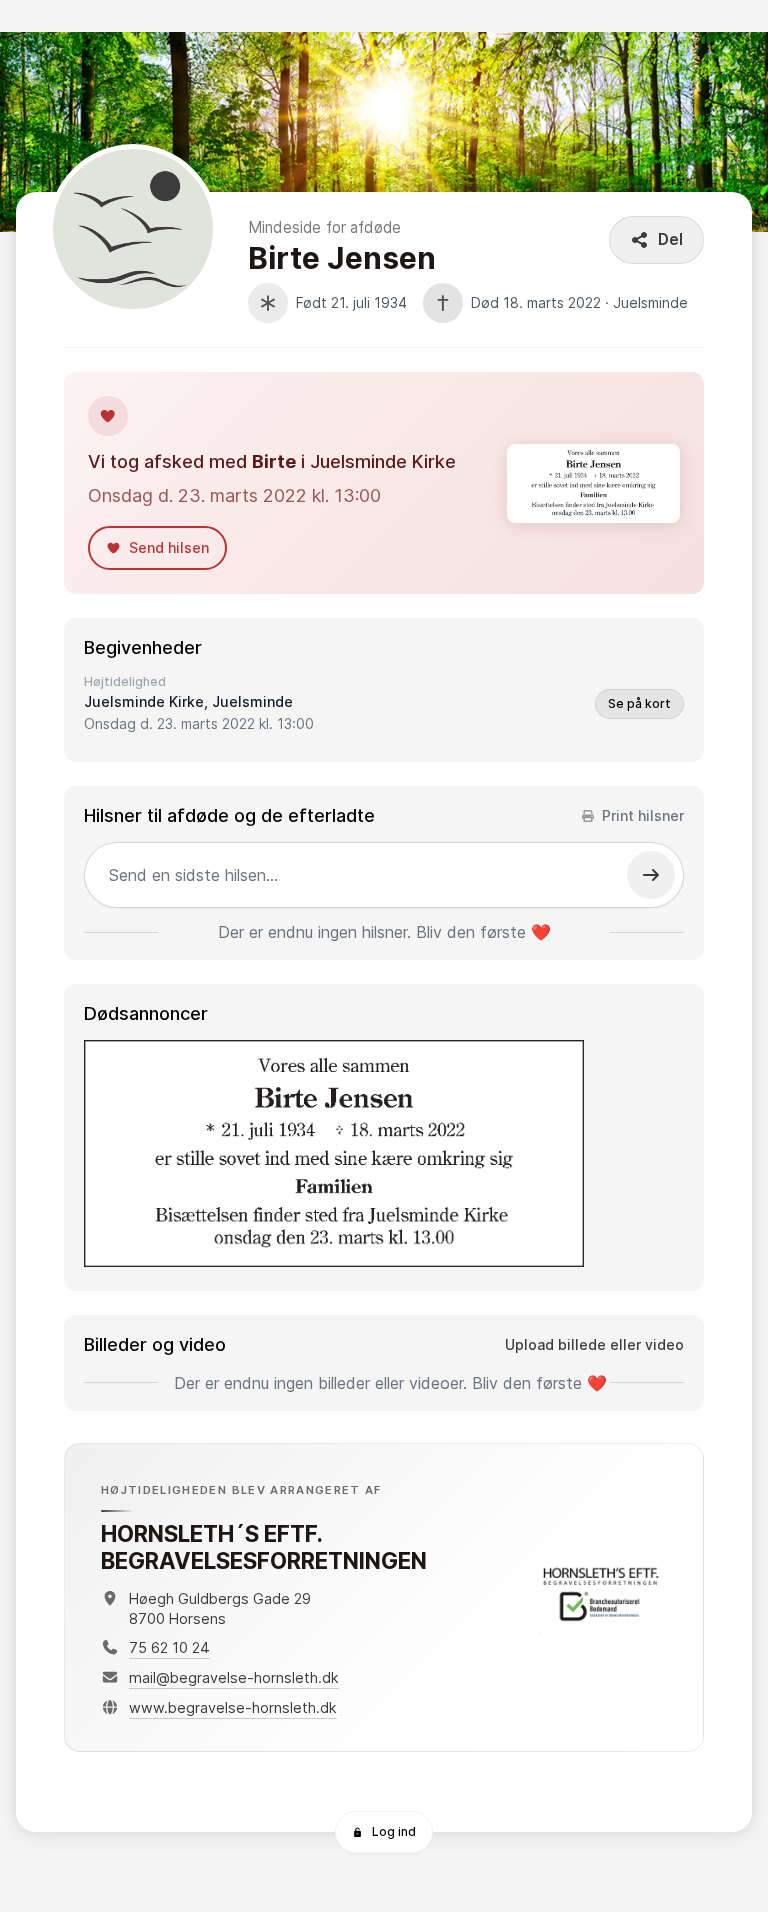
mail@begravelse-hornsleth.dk (234, 1677)
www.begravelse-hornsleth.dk (233, 1707)
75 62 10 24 (169, 1647)
